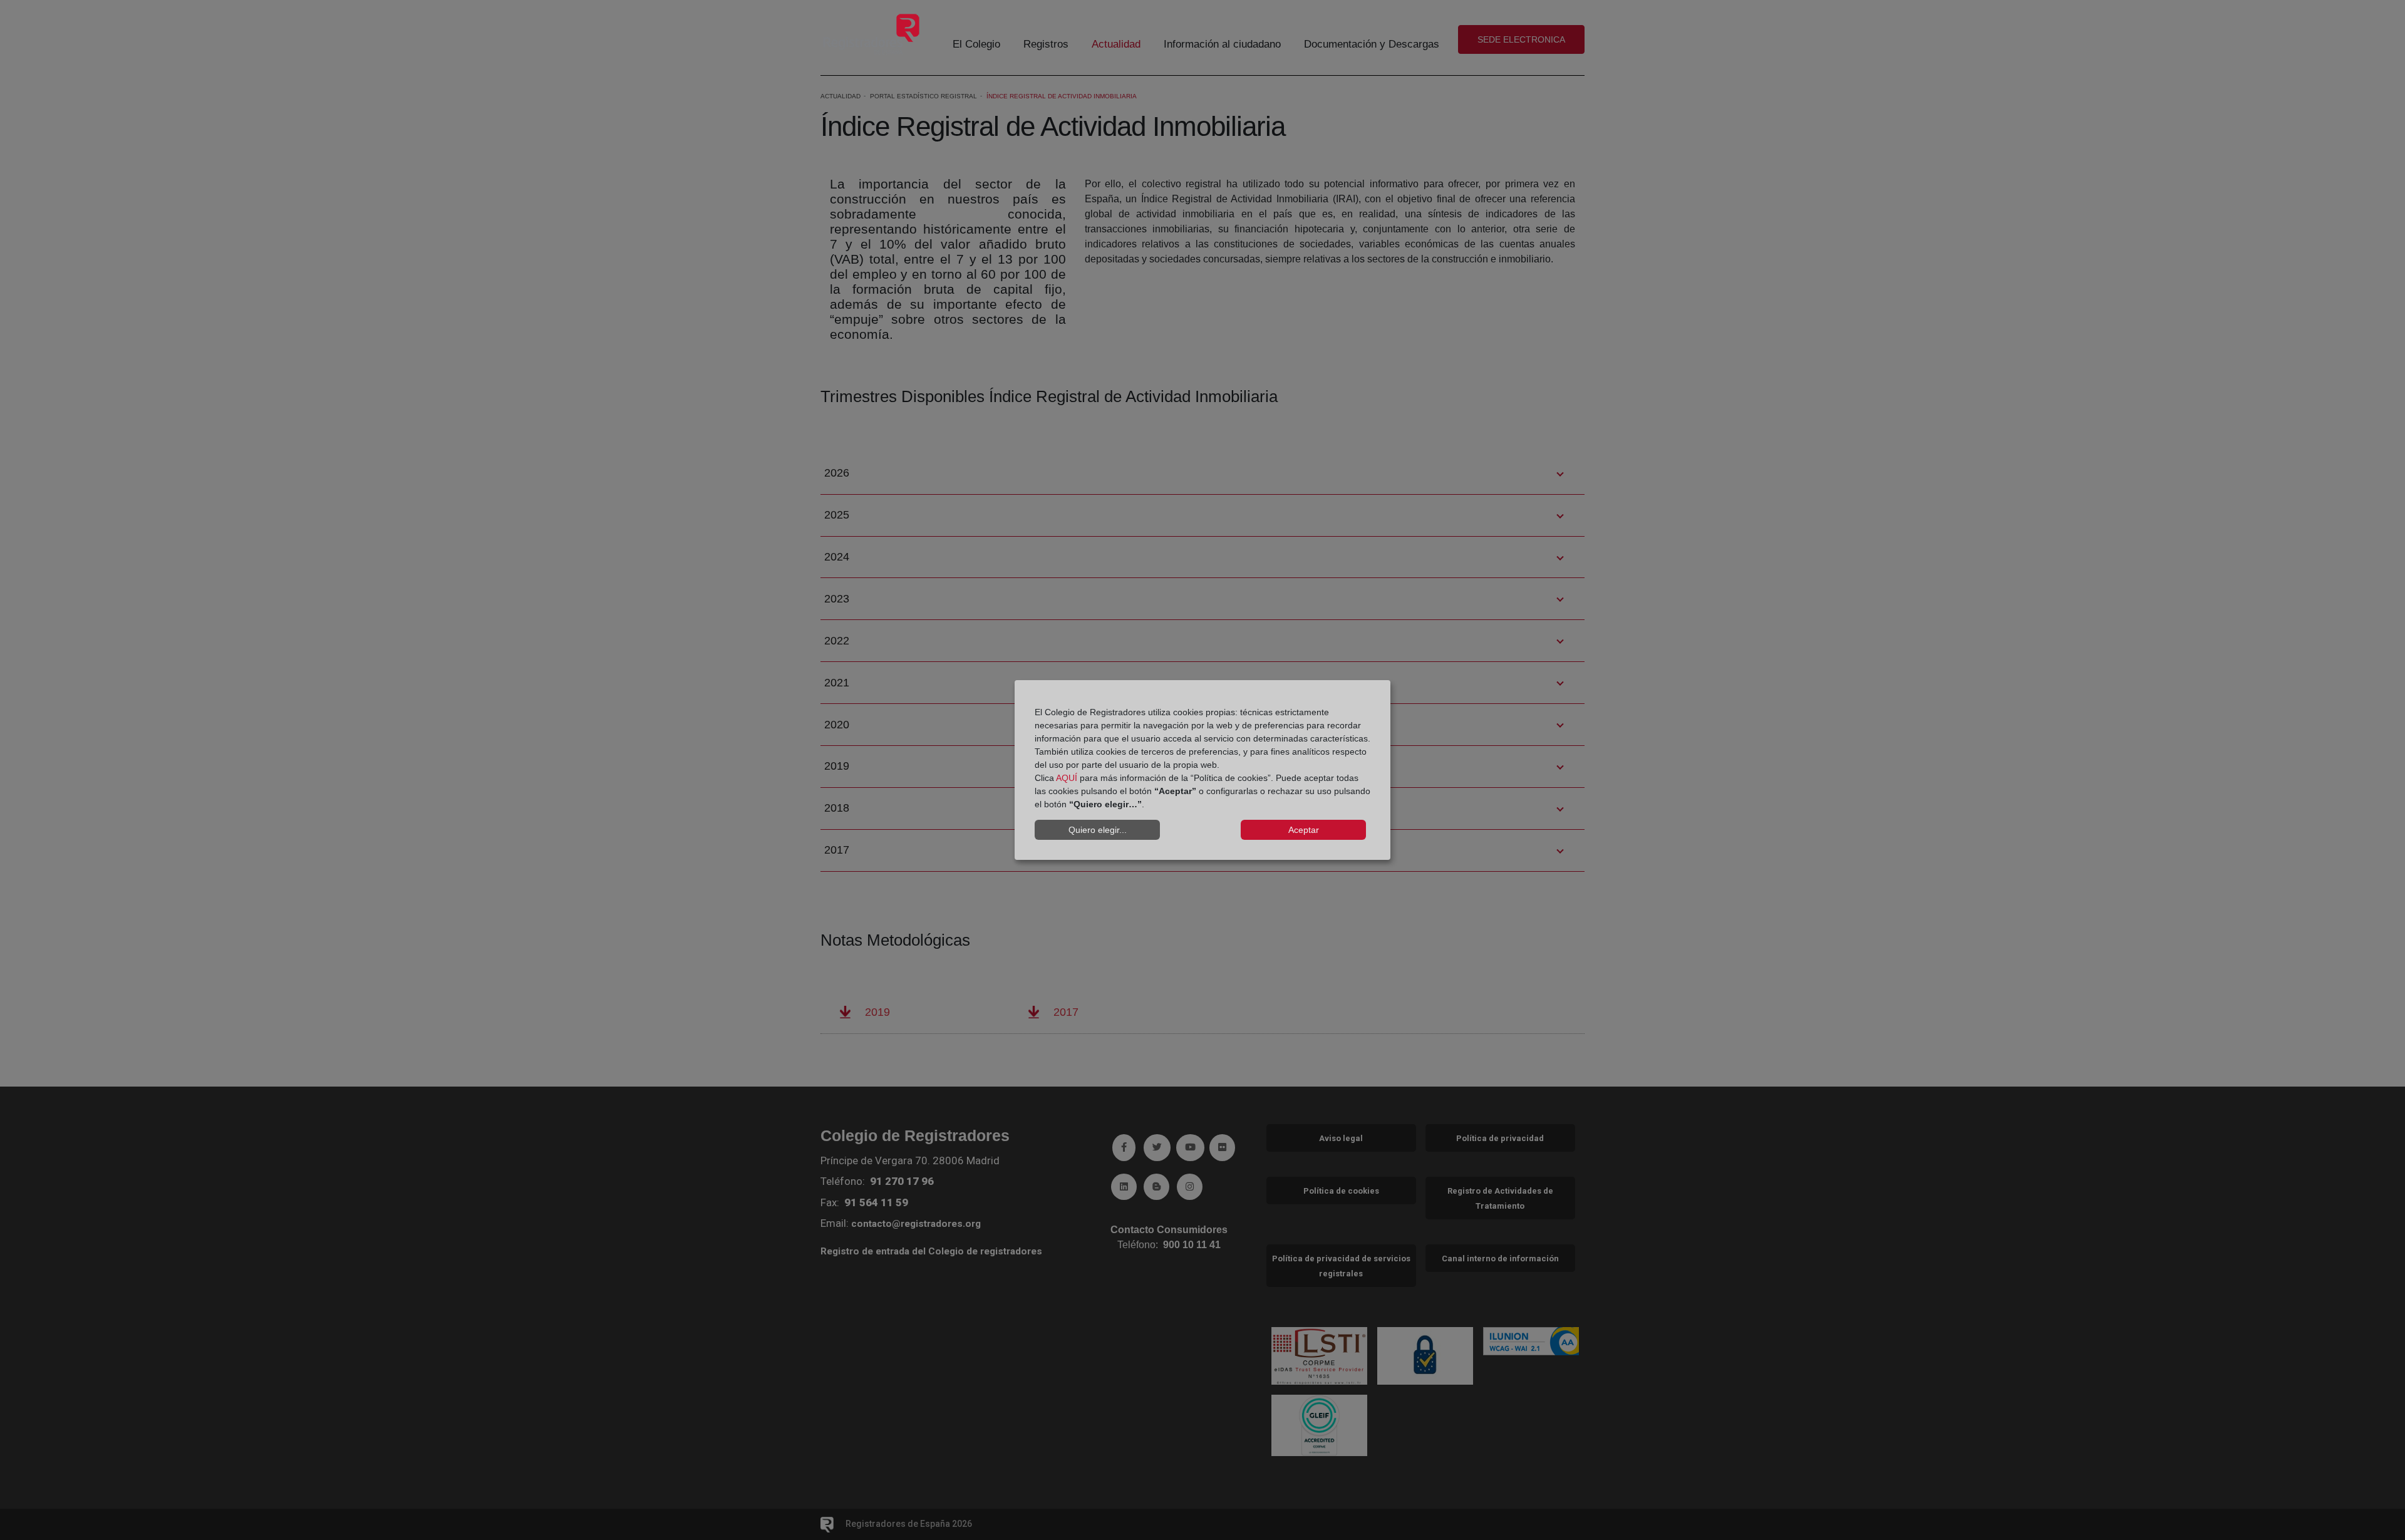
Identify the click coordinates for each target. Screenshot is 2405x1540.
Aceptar (1304, 830)
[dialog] (1202, 770)
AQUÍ (1067, 778)
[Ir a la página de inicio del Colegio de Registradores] (871, 34)
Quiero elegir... (1098, 830)
